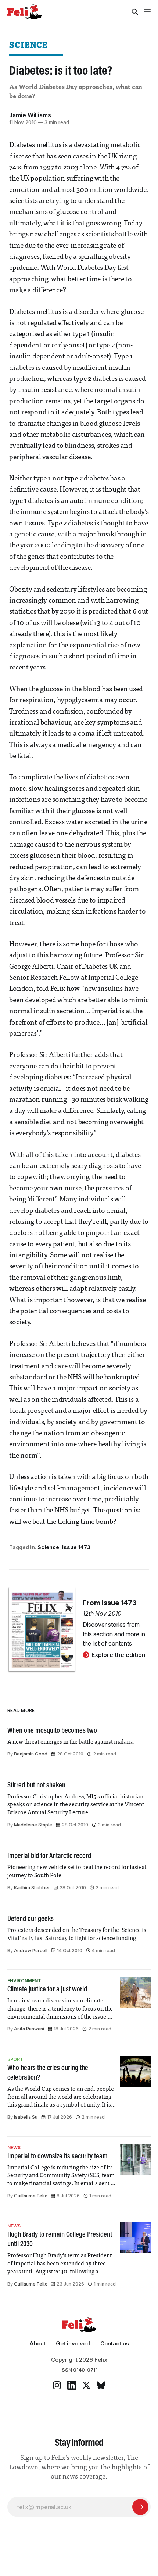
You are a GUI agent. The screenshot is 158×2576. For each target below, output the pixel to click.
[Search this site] (135, 12)
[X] (86, 2385)
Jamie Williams (30, 115)
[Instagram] (57, 2385)
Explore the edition (118, 1655)
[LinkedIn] (72, 2385)
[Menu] (147, 12)
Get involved (73, 2343)
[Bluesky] (101, 2385)
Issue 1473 (76, 1547)
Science (28, 45)
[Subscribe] (140, 2507)
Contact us (115, 2343)
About (37, 2343)
